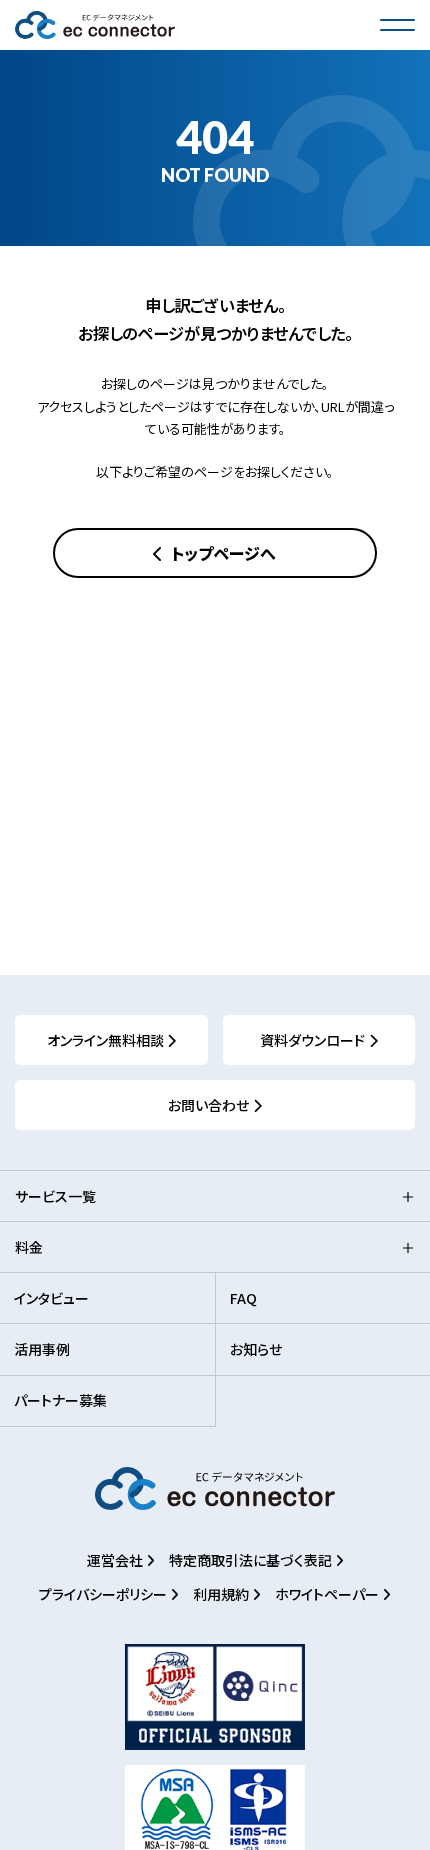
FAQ (243, 1298)
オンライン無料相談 (105, 1040)
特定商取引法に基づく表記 (252, 1560)
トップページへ (221, 553)
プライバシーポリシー (104, 1594)
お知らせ (256, 1349)
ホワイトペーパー (328, 1594)
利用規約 (222, 1594)
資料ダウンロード (312, 1040)
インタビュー (51, 1298)
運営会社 (116, 1560)
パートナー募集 (60, 1400)
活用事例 (42, 1349)
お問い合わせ (208, 1105)
